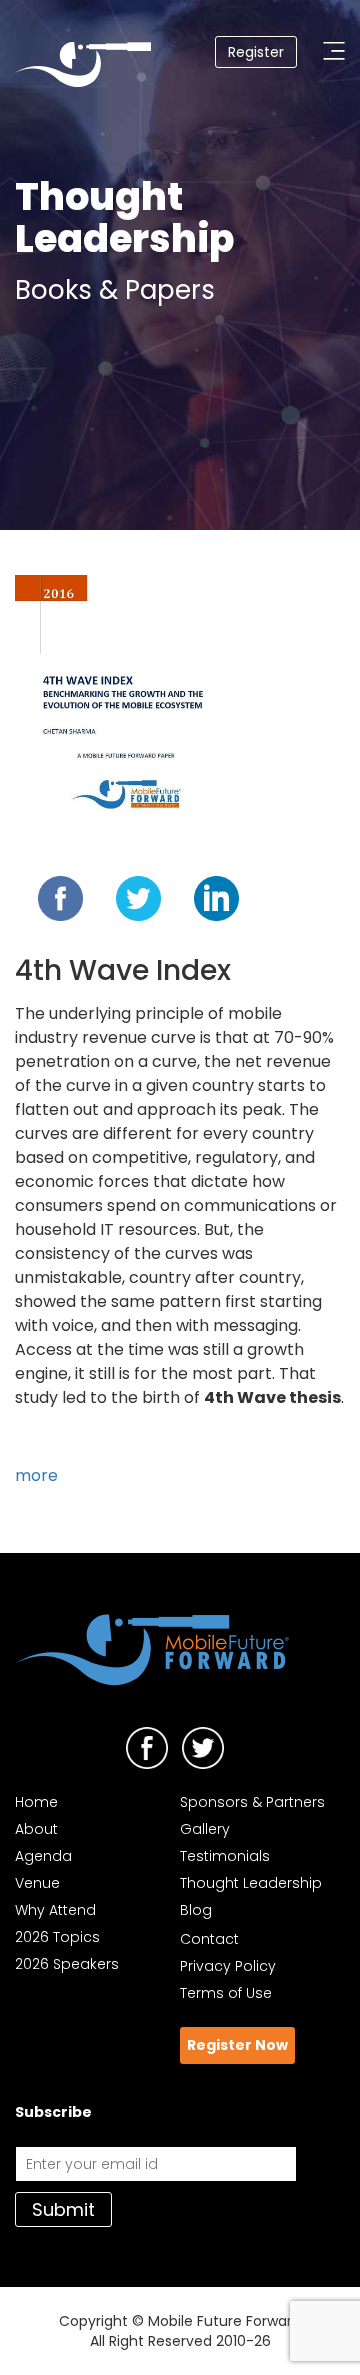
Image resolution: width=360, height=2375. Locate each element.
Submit (63, 2209)
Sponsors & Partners (252, 1802)
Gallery (205, 1829)
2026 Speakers (67, 1964)
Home (36, 1802)
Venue (37, 1883)
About (36, 1829)
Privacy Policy (228, 1966)
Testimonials (225, 1856)
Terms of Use (226, 1993)
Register (256, 52)
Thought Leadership (251, 1883)
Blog (196, 1910)
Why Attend (55, 1910)
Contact (209, 1939)
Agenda (43, 1856)
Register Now (237, 2045)
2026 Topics (57, 1937)
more (36, 1475)
